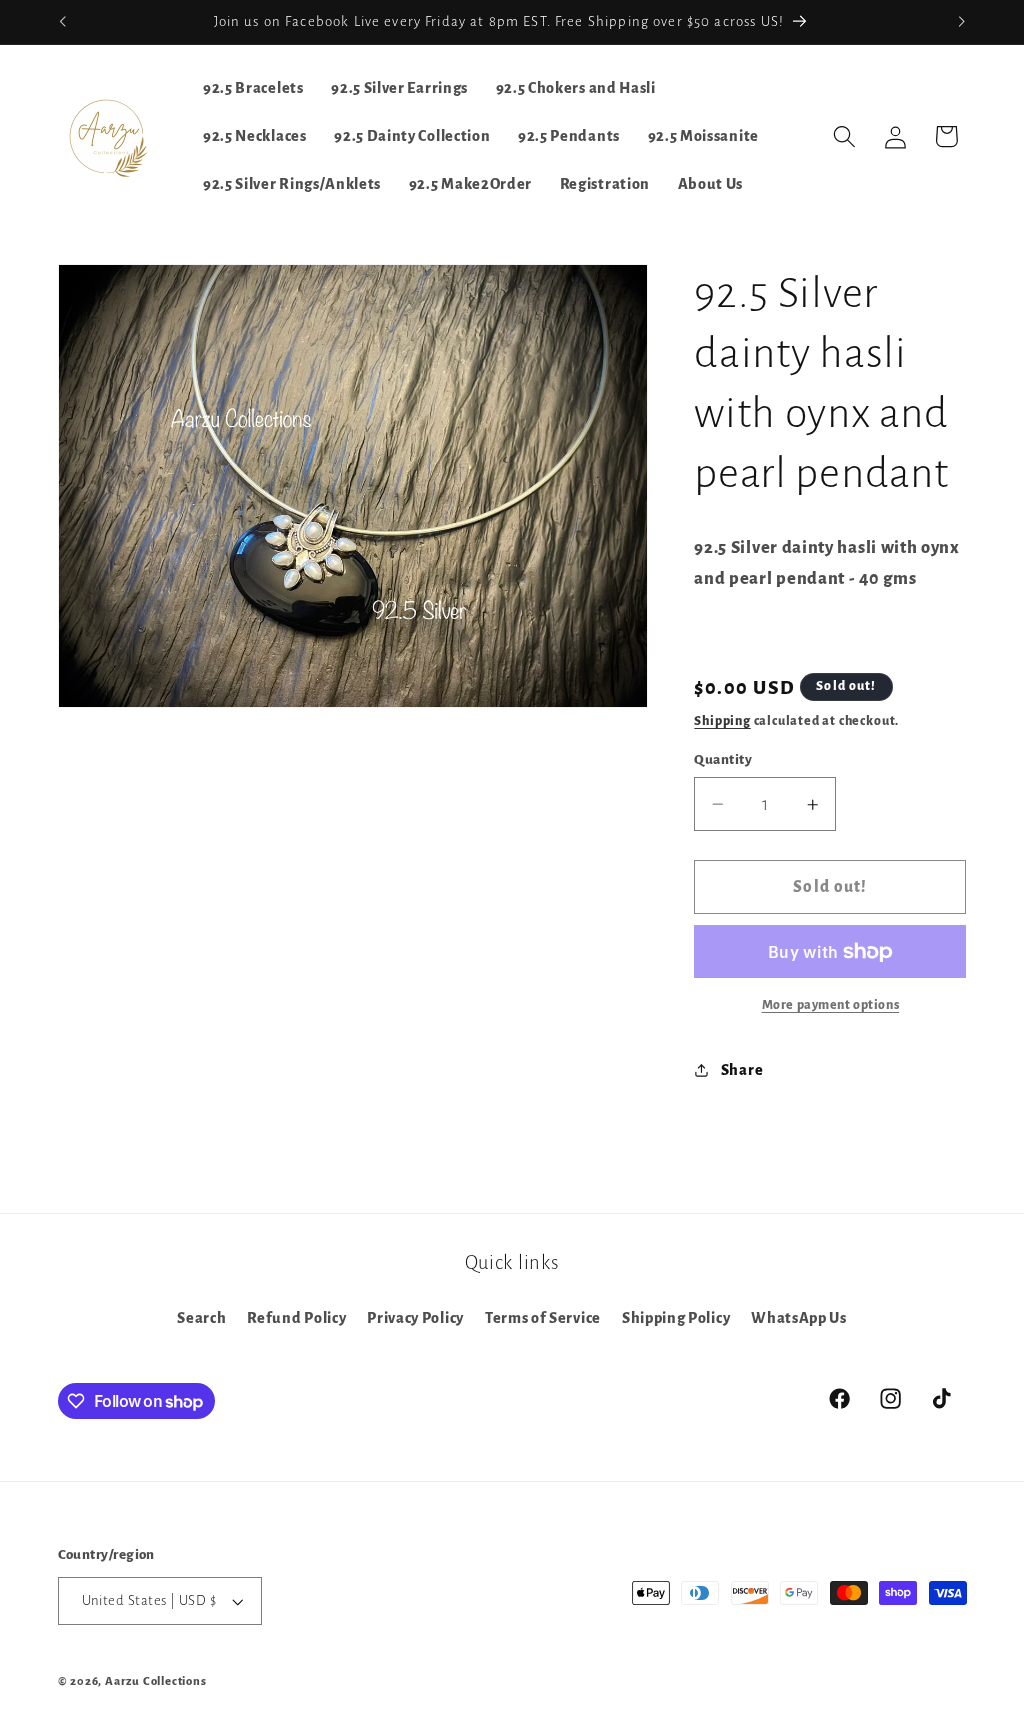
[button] (844, 136)
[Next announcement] (962, 22)
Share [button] (742, 1070)
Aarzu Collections (156, 1681)
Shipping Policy (676, 1318)
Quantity (723, 759)
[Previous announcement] (62, 22)
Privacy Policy (415, 1318)
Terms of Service (543, 1318)
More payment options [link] (831, 1005)
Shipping (722, 721)
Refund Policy (296, 1318)
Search (201, 1318)
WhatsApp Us (799, 1318)
